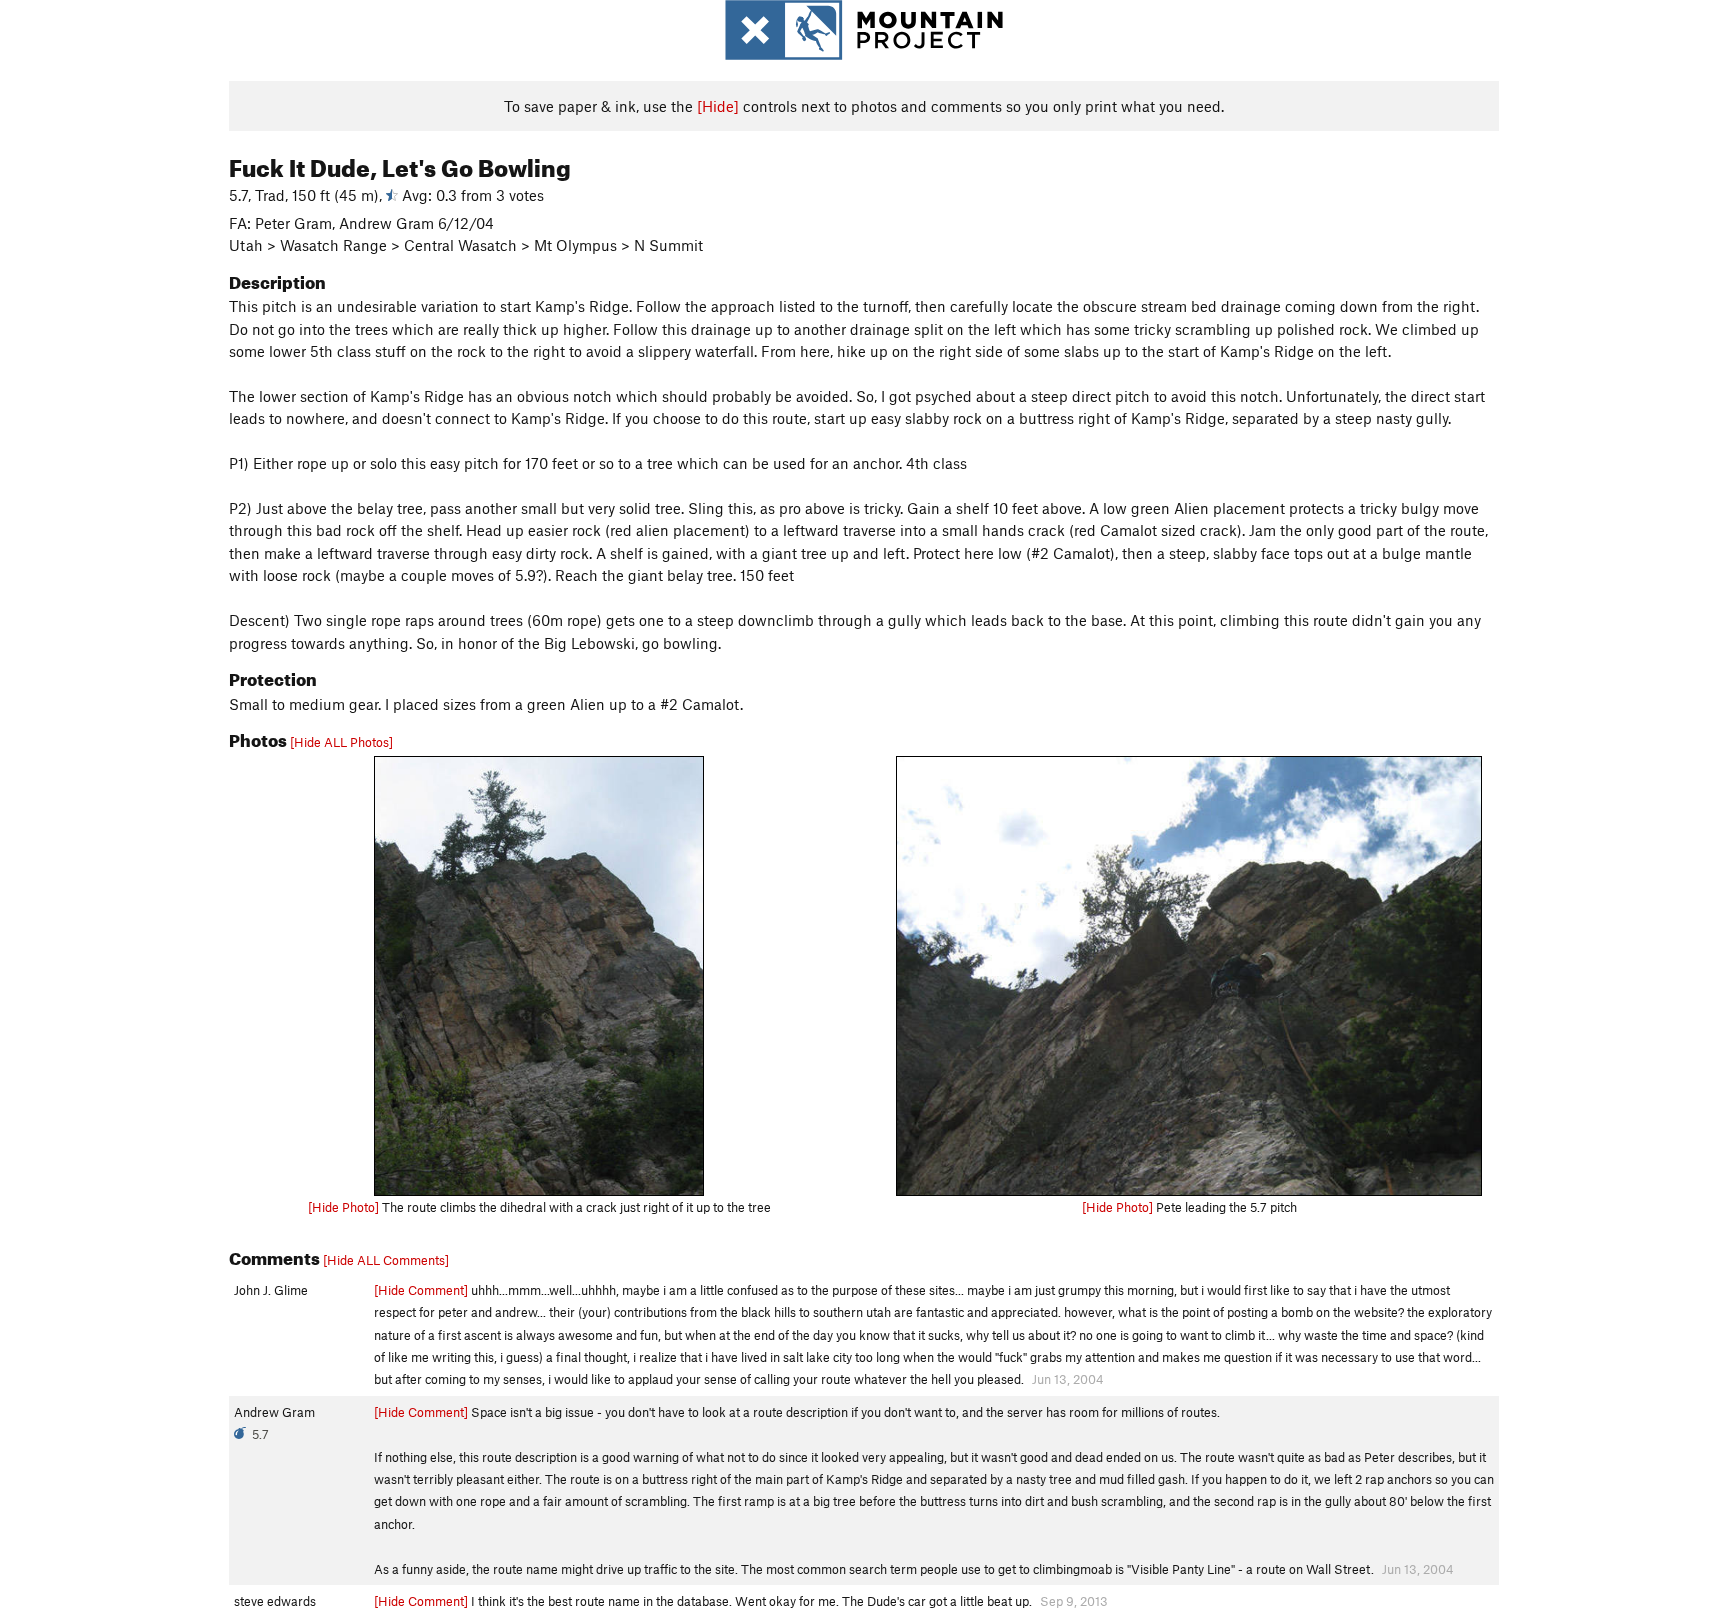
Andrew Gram (274, 1412)
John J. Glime (271, 1290)
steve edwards (275, 1601)
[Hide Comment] (421, 1290)
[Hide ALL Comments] (386, 1260)
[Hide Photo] (343, 1207)
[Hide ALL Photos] (341, 742)
